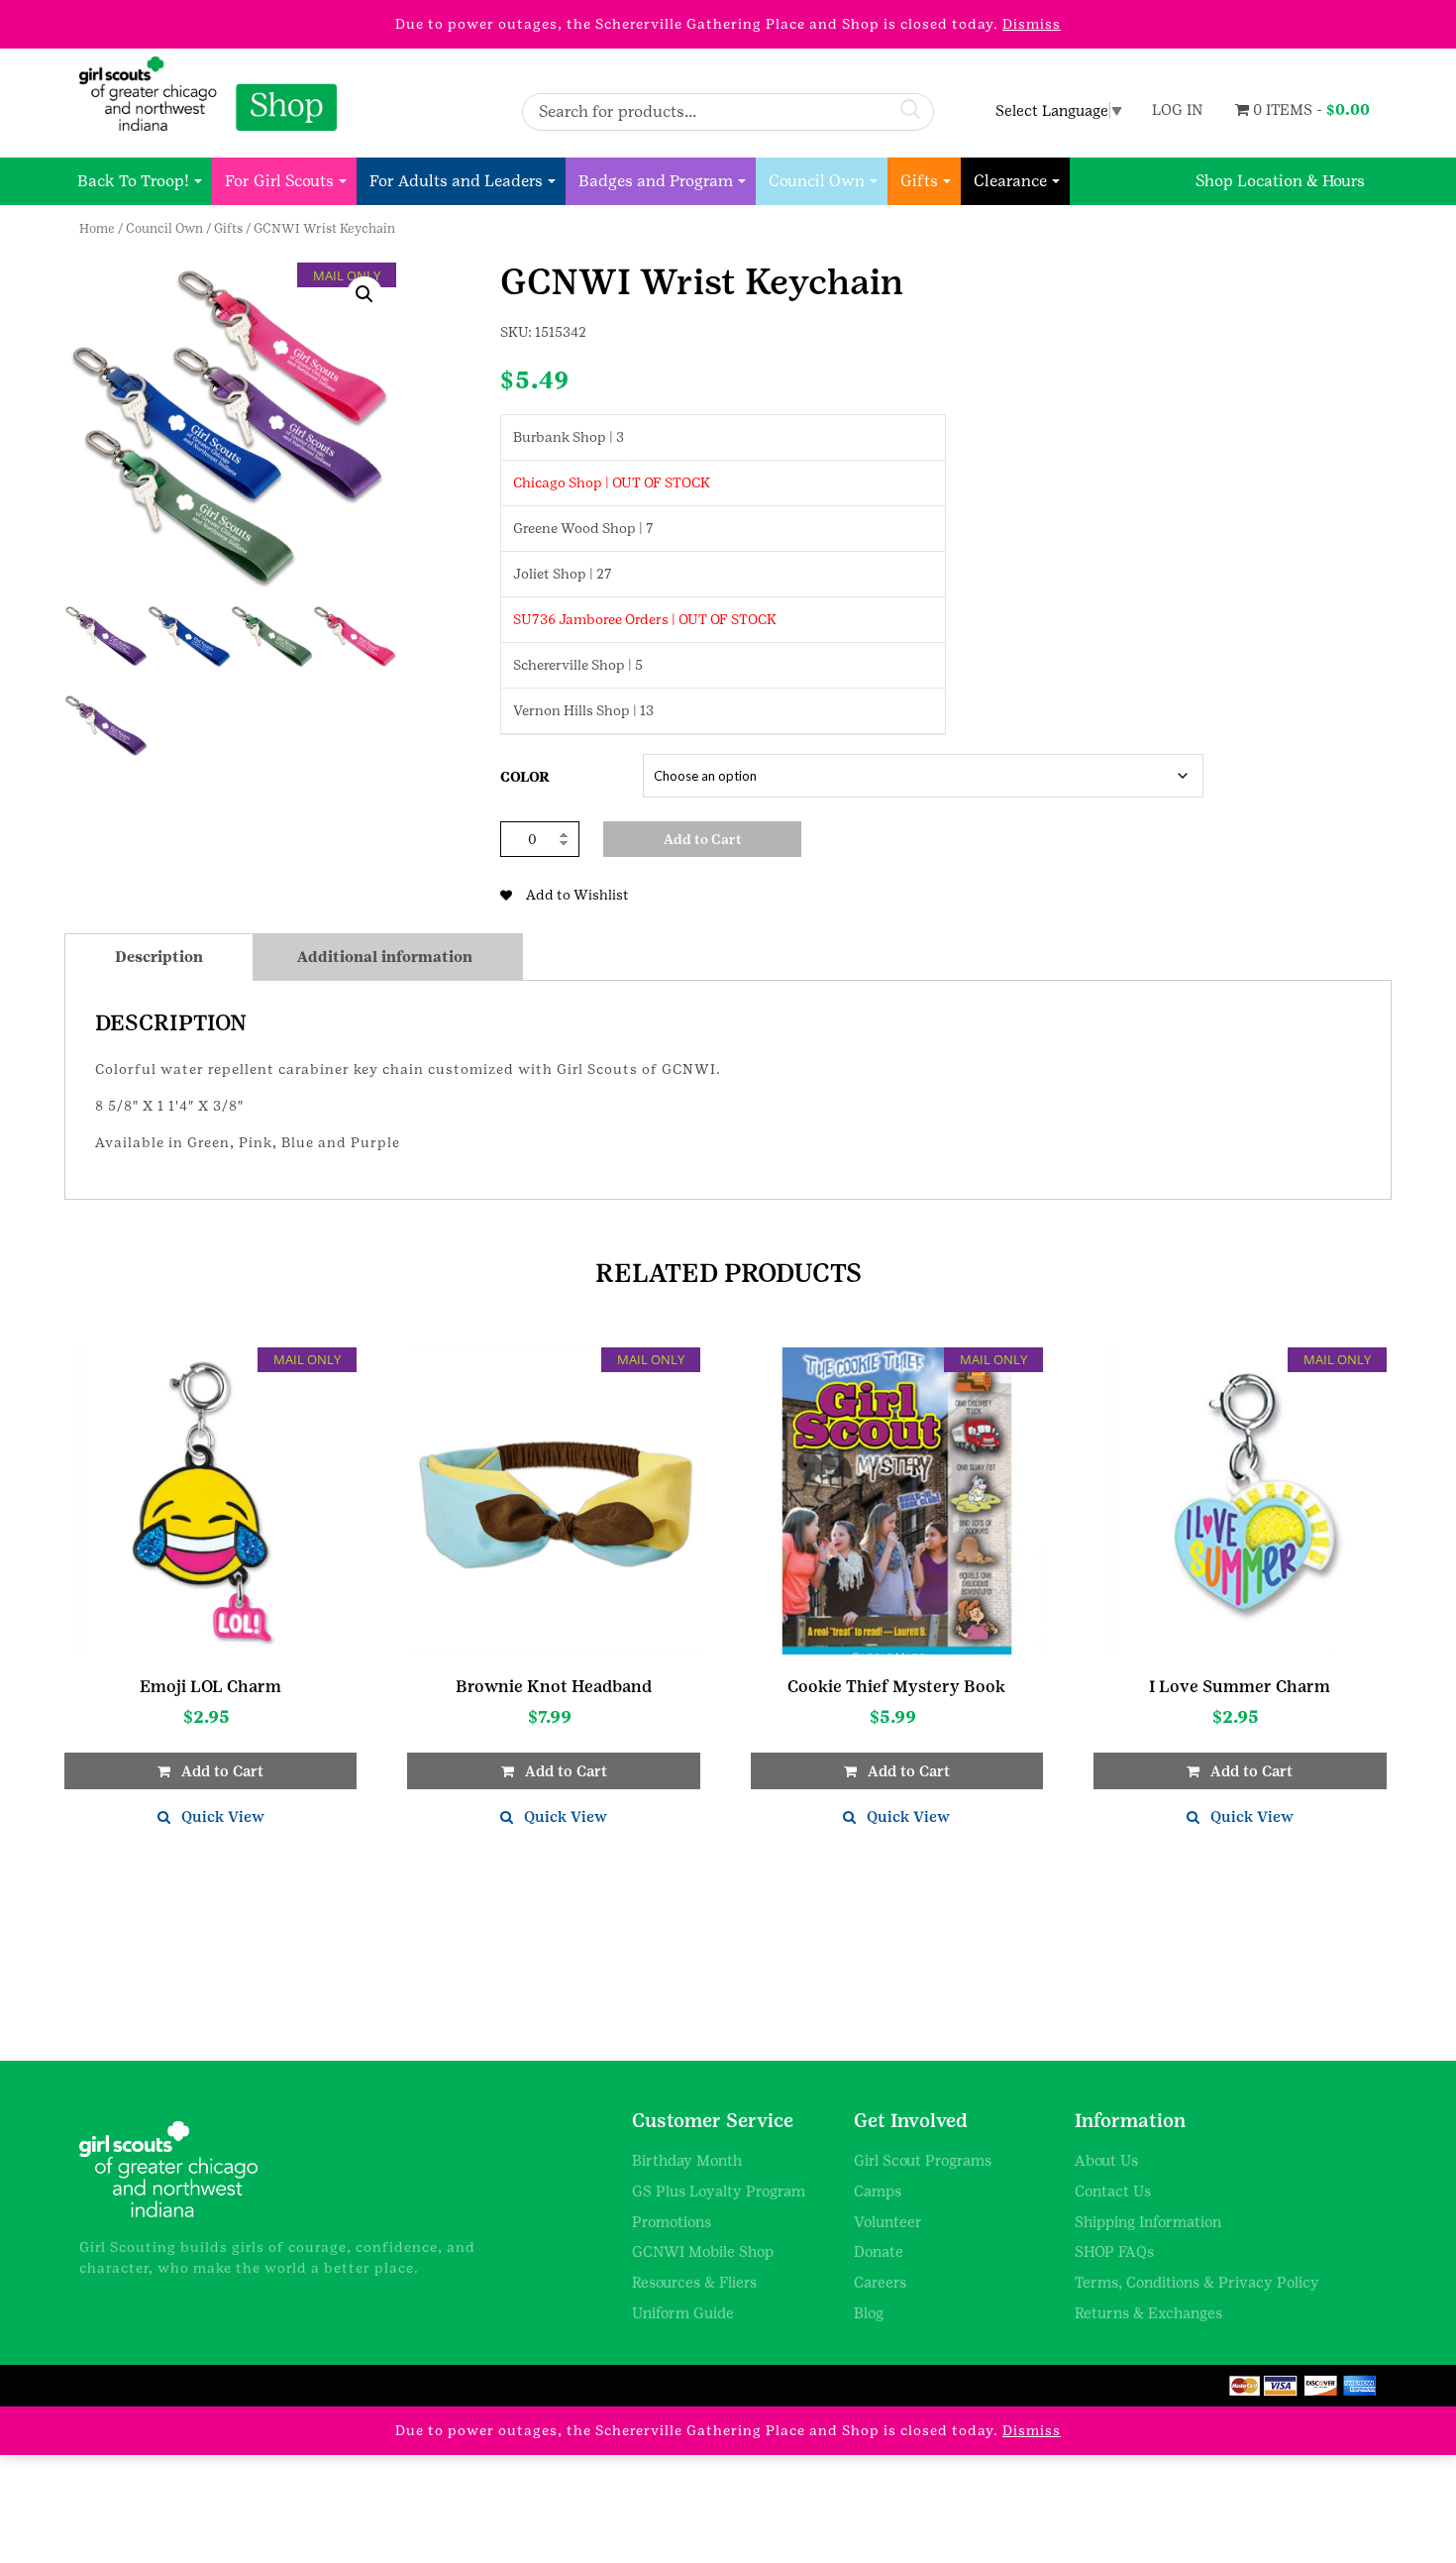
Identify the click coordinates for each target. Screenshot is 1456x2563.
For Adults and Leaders (456, 181)
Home (97, 228)
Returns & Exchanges (1148, 2313)
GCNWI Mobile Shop (703, 2251)
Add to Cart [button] (222, 1771)
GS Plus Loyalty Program (719, 2191)
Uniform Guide (683, 2313)
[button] (364, 294)
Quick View (223, 1816)
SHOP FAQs (1114, 2251)
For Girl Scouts (279, 181)
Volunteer (888, 2222)
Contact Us (1113, 2191)
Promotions (672, 2222)
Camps (878, 2191)
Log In (1177, 109)
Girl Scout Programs (923, 2160)
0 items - (1309, 109)
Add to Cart (703, 839)
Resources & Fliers (694, 2282)
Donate (879, 2251)
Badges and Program (656, 181)
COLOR (525, 777)
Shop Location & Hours (1280, 181)
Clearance (1010, 181)
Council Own (817, 181)
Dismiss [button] (1032, 24)
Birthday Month (687, 2160)
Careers (880, 2282)
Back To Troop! (133, 181)
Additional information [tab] (385, 957)
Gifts (919, 181)
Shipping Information (1148, 2222)
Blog (869, 2313)
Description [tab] (159, 957)
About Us (1106, 2160)
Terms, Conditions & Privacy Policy (1197, 2282)
